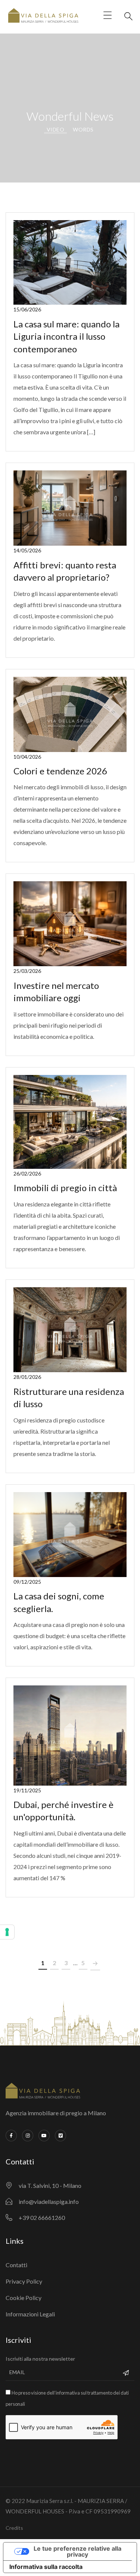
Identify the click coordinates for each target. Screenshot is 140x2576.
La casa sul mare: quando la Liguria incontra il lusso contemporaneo (66, 336)
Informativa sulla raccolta (46, 2567)
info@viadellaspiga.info (49, 2201)
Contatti (16, 2265)
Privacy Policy (24, 2281)
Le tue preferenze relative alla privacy (77, 2551)
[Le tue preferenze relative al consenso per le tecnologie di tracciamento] (7, 1932)
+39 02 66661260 (42, 2217)
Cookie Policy (24, 2298)
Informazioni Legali (30, 2314)
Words (83, 129)
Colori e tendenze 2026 (60, 771)
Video (56, 129)
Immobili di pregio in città (65, 1188)
